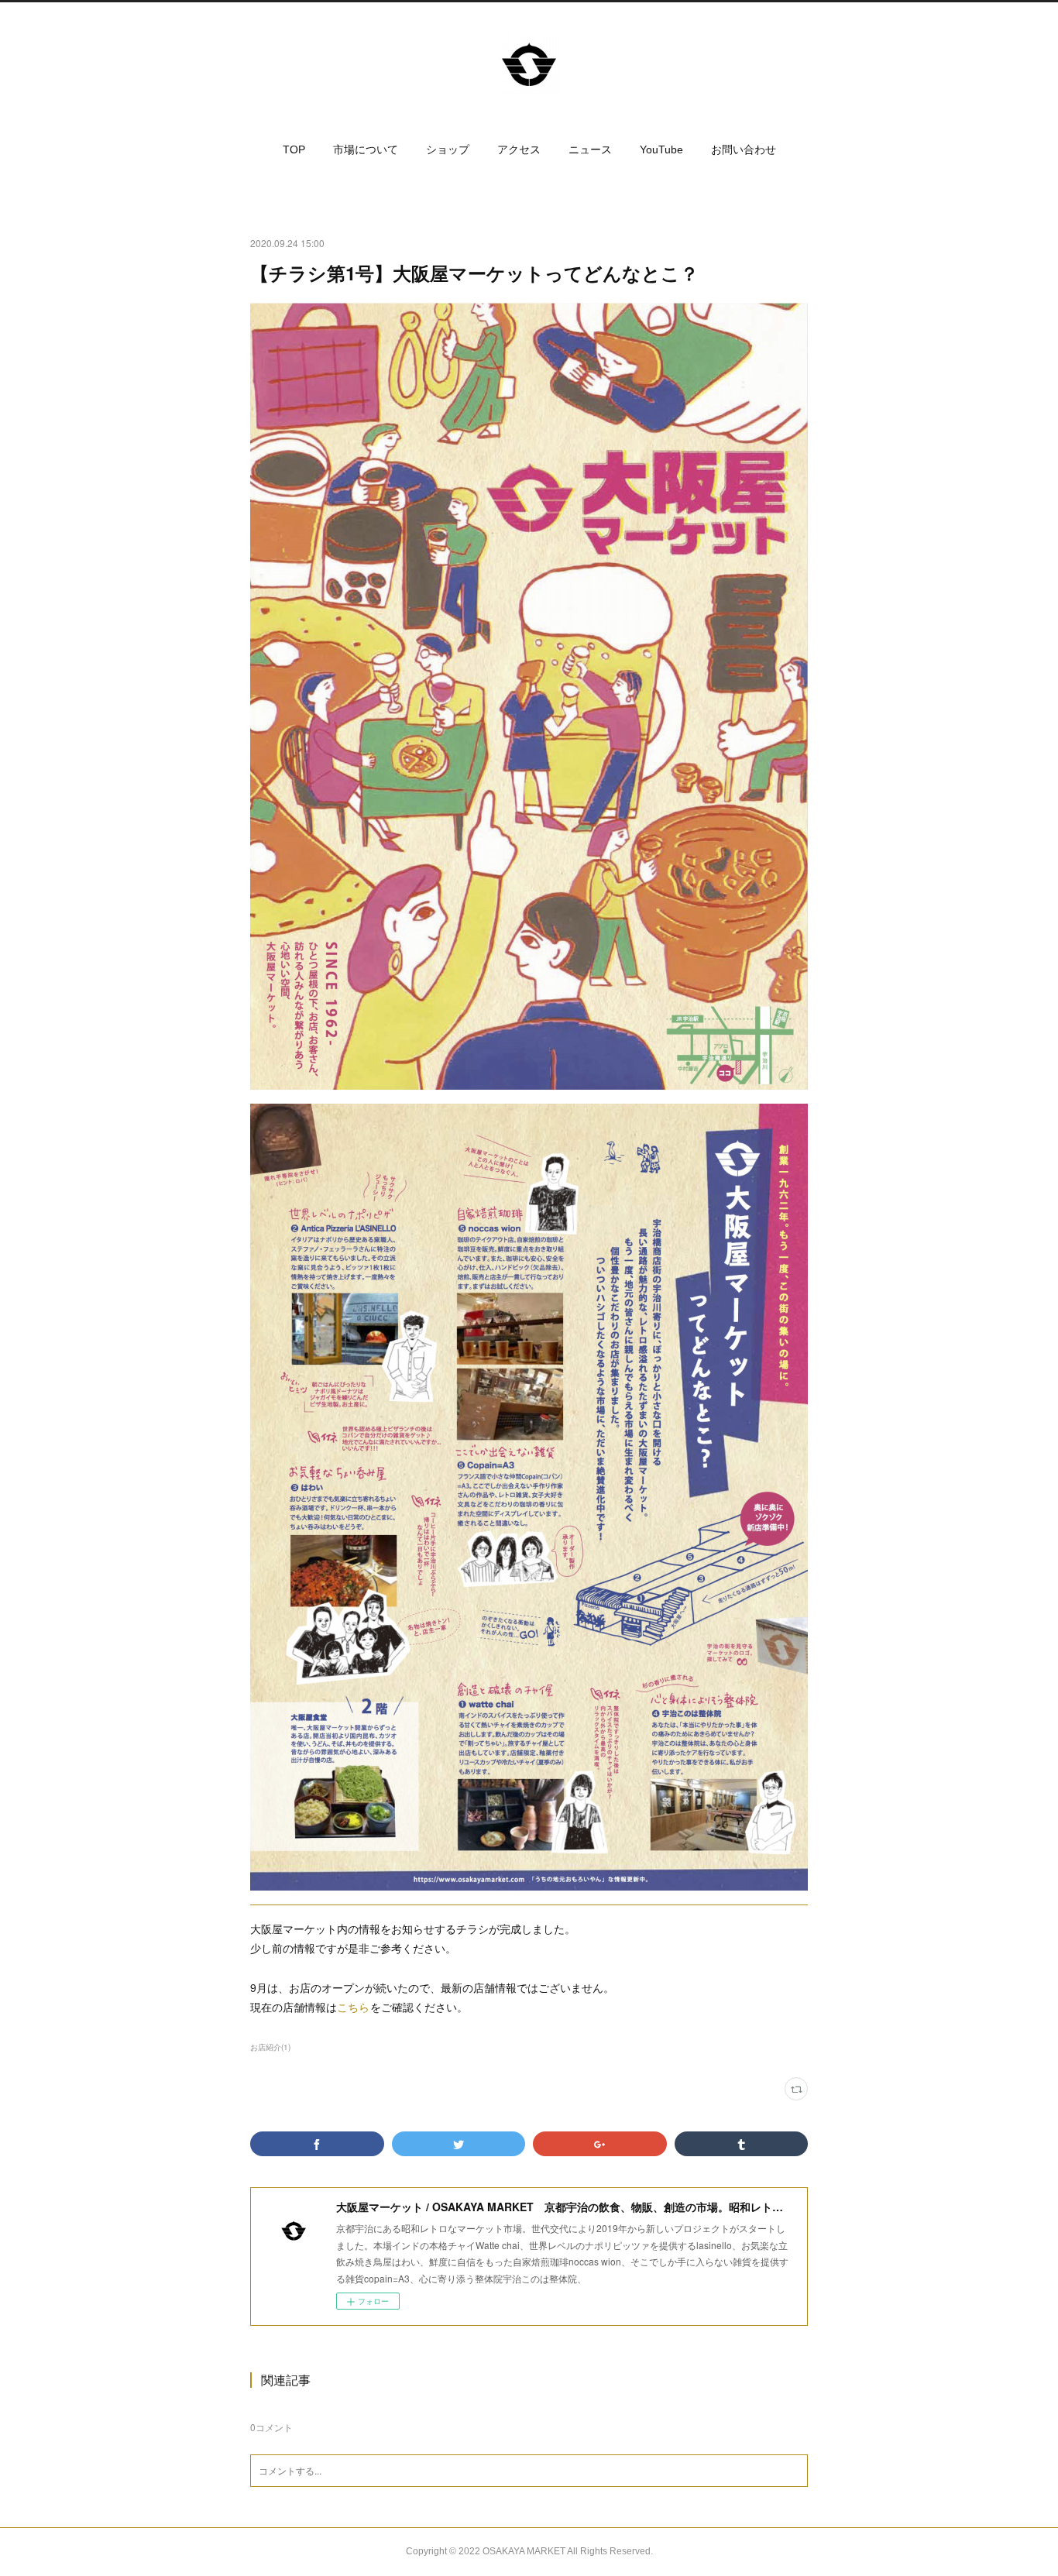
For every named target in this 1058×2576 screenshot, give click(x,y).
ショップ (448, 149)
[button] (294, 149)
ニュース (590, 149)
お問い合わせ (744, 149)
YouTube (661, 149)
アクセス (519, 149)
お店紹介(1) (270, 2047)
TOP (294, 149)
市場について (366, 149)
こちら (354, 2007)
